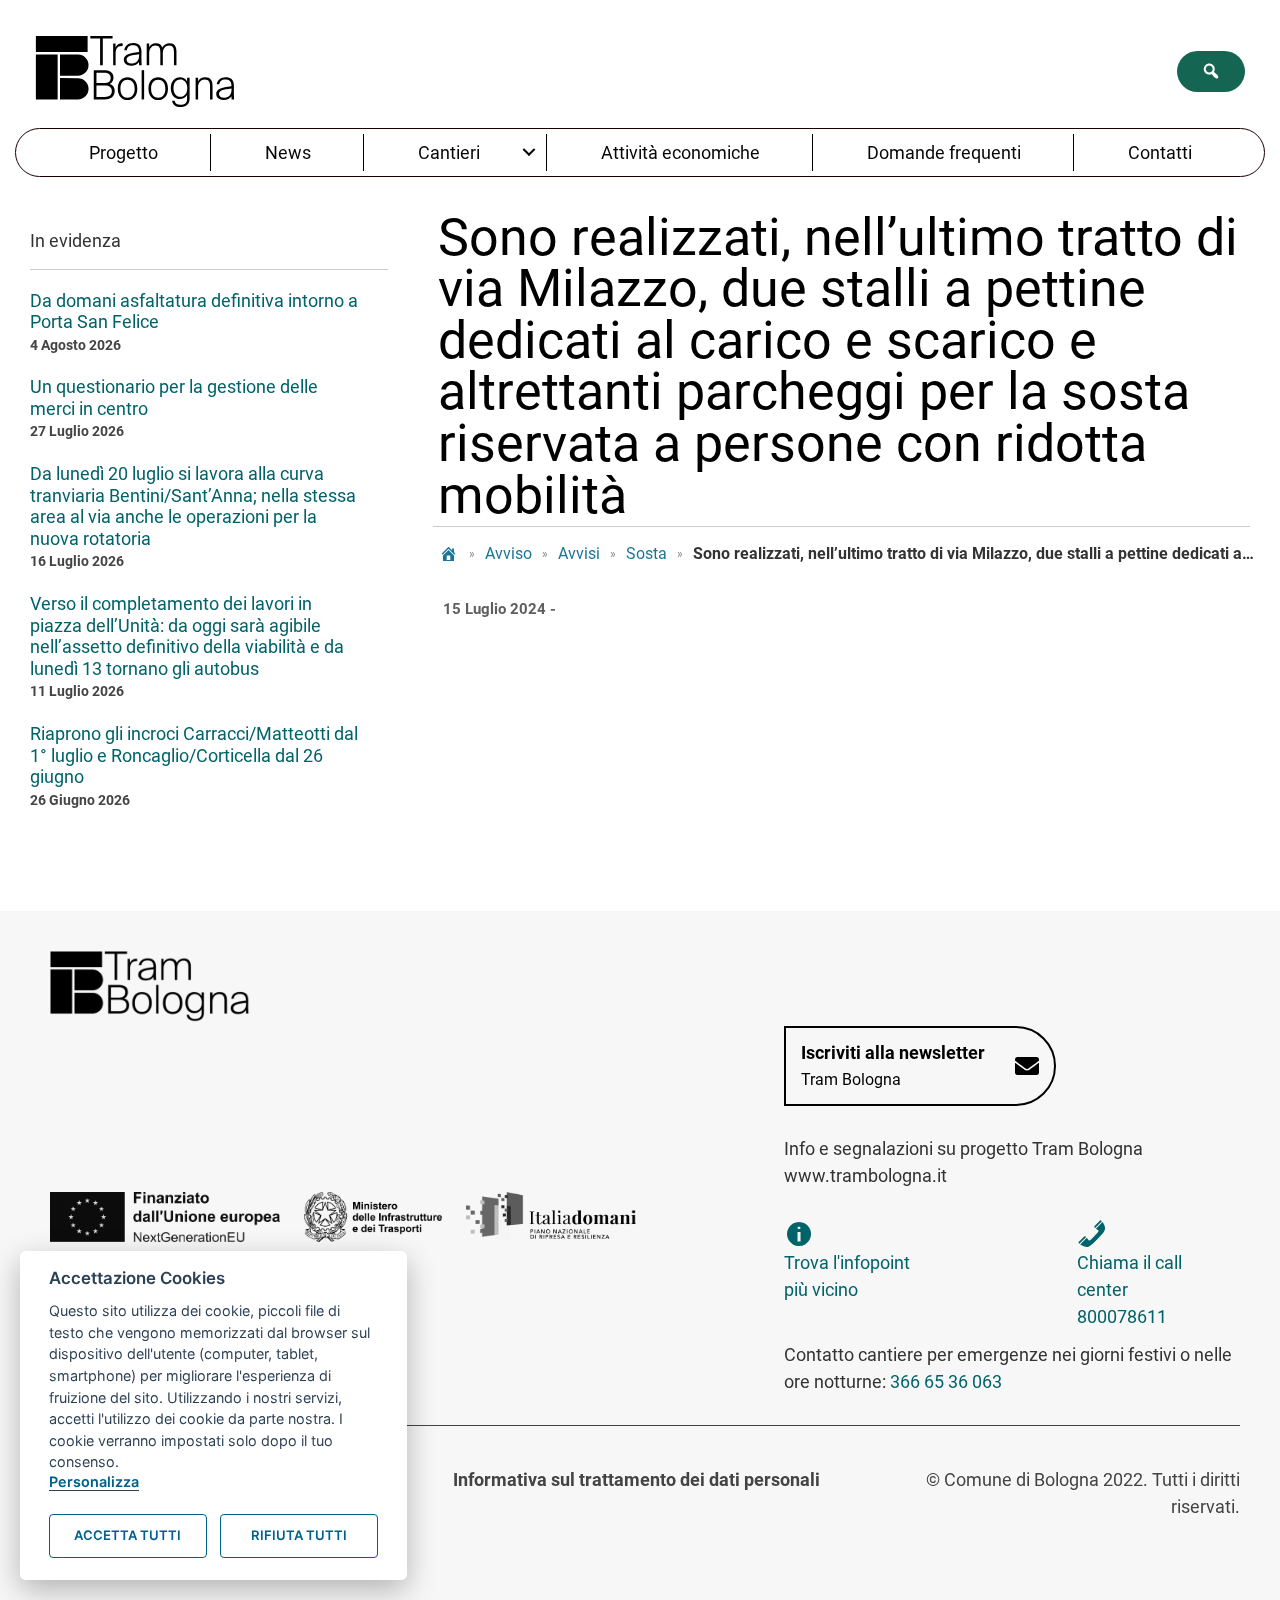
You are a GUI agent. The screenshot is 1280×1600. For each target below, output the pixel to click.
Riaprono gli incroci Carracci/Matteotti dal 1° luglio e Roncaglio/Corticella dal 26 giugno (194, 755)
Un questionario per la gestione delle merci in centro (174, 397)
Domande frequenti (944, 152)
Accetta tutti (127, 1535)
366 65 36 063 (946, 1381)
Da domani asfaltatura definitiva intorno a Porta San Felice (194, 311)
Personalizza (94, 1481)
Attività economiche (680, 152)
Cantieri (449, 152)
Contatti (1160, 152)
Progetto (123, 152)
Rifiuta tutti (299, 1535)
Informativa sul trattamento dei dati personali (636, 1479)
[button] (1211, 71)
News (288, 152)
